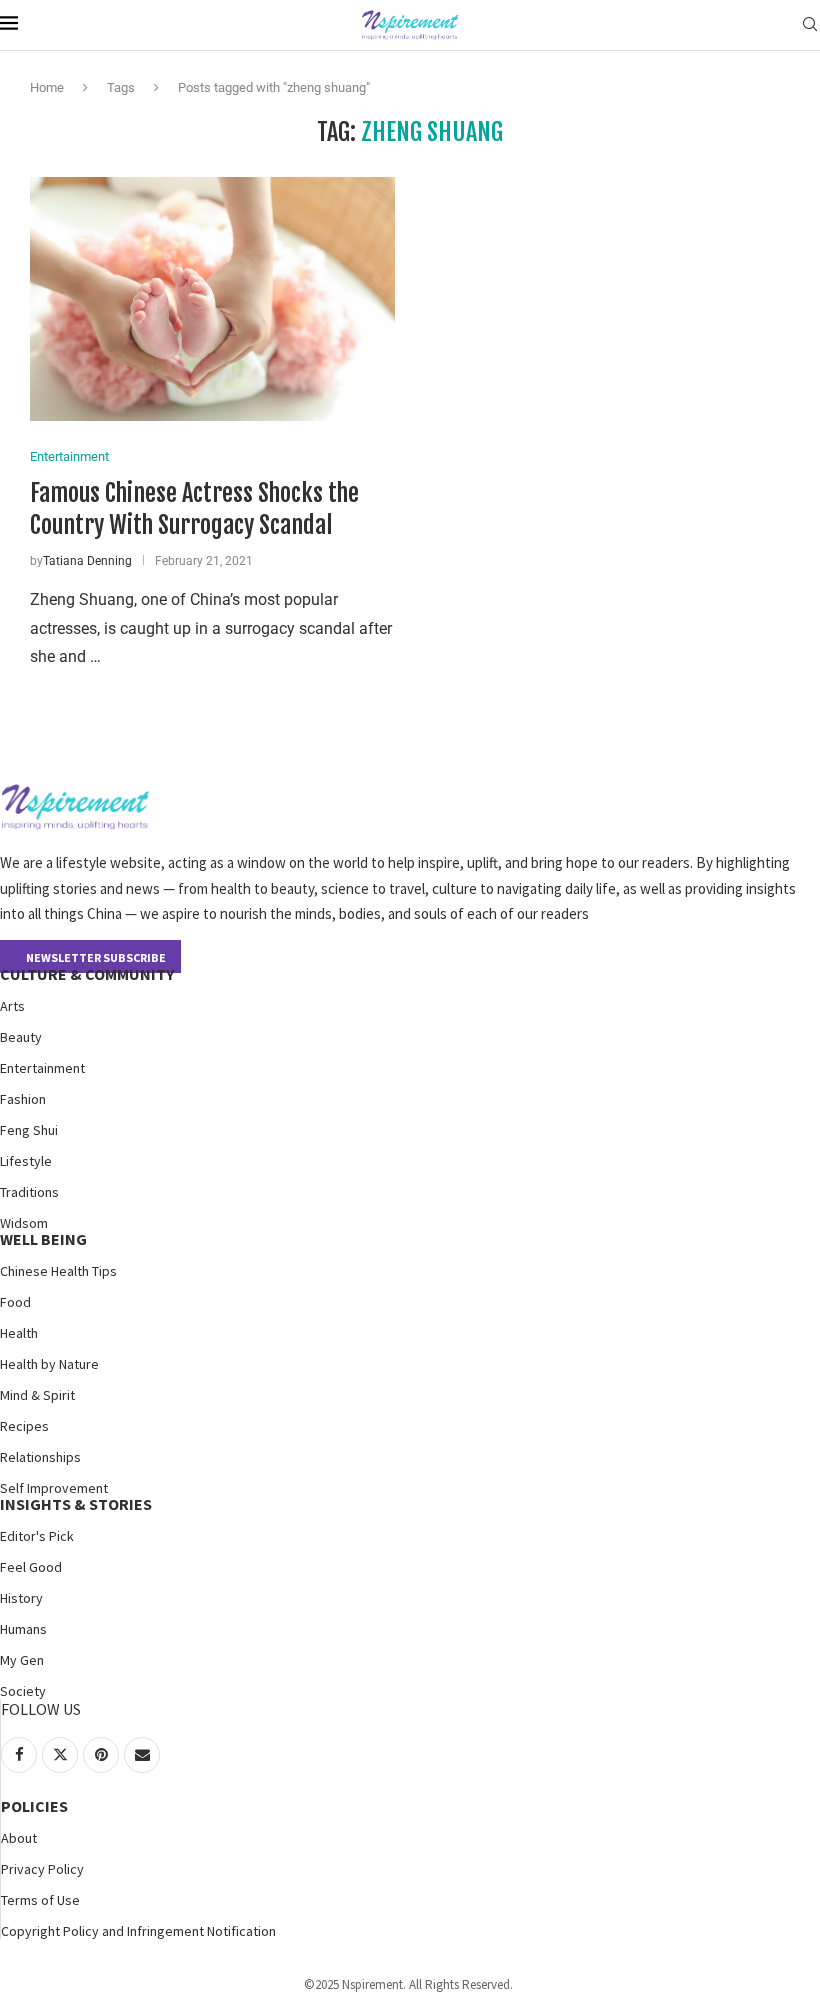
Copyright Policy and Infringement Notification (138, 1931)
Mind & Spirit (37, 1395)
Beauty (21, 1037)
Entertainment (42, 1068)
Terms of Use (40, 1900)
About (19, 1838)
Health (19, 1333)
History (21, 1598)
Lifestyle (26, 1161)
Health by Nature (49, 1364)
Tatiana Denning (87, 561)
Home (47, 87)
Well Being (43, 1239)
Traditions (29, 1192)
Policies (34, 1806)
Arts (12, 1006)
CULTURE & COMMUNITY (87, 974)
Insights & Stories (76, 1504)
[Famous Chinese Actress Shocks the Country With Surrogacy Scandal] (212, 298)
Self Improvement (54, 1488)
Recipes (24, 1426)
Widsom (24, 1223)
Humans (23, 1629)
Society (23, 1691)
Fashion (23, 1099)
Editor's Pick (37, 1536)
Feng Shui (29, 1130)
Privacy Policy (42, 1869)
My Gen (22, 1660)
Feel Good (31, 1567)
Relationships (40, 1457)
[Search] (810, 25)
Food (15, 1302)
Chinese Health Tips (58, 1271)
